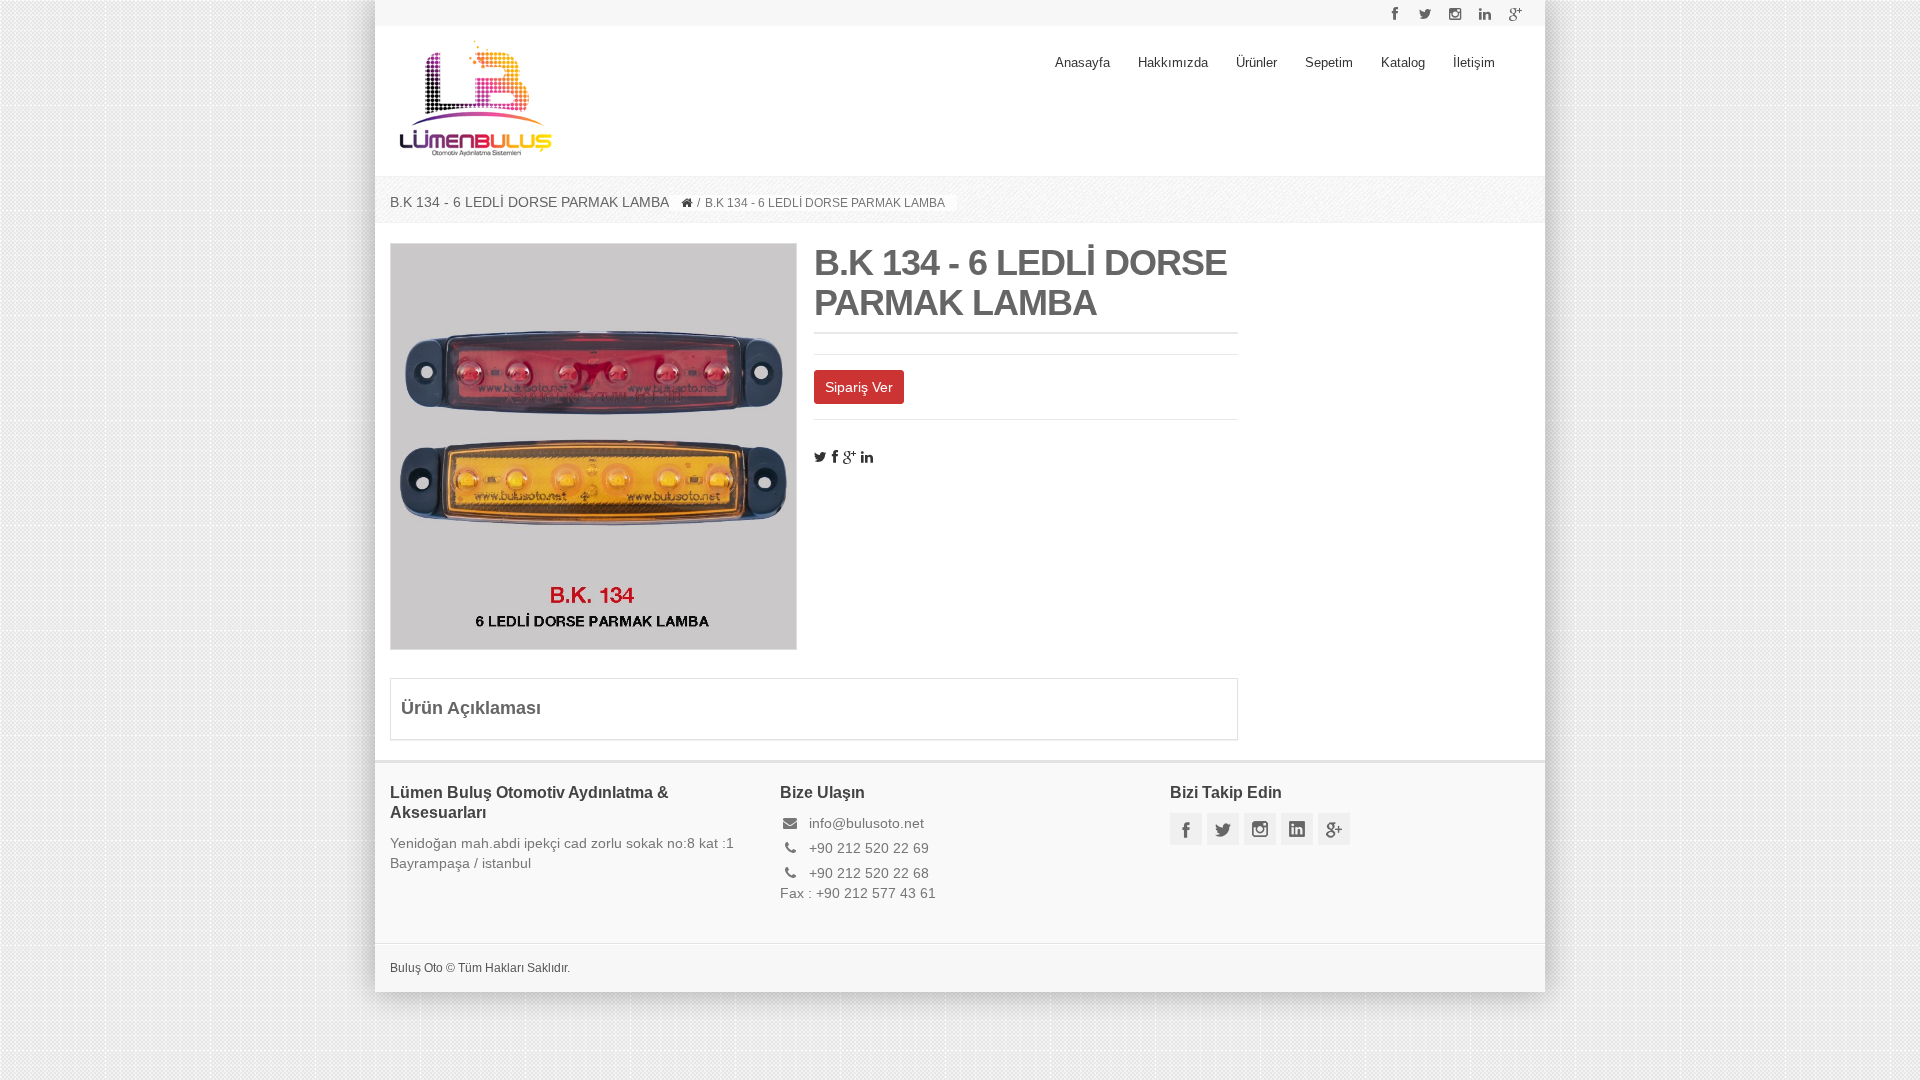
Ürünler (1256, 62)
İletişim (1474, 62)
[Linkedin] (867, 457)
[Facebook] (835, 457)
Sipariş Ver (859, 387)
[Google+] (849, 457)
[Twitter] (820, 457)
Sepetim (1329, 62)
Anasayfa (1082, 62)
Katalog (1403, 62)
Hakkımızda (1173, 62)
